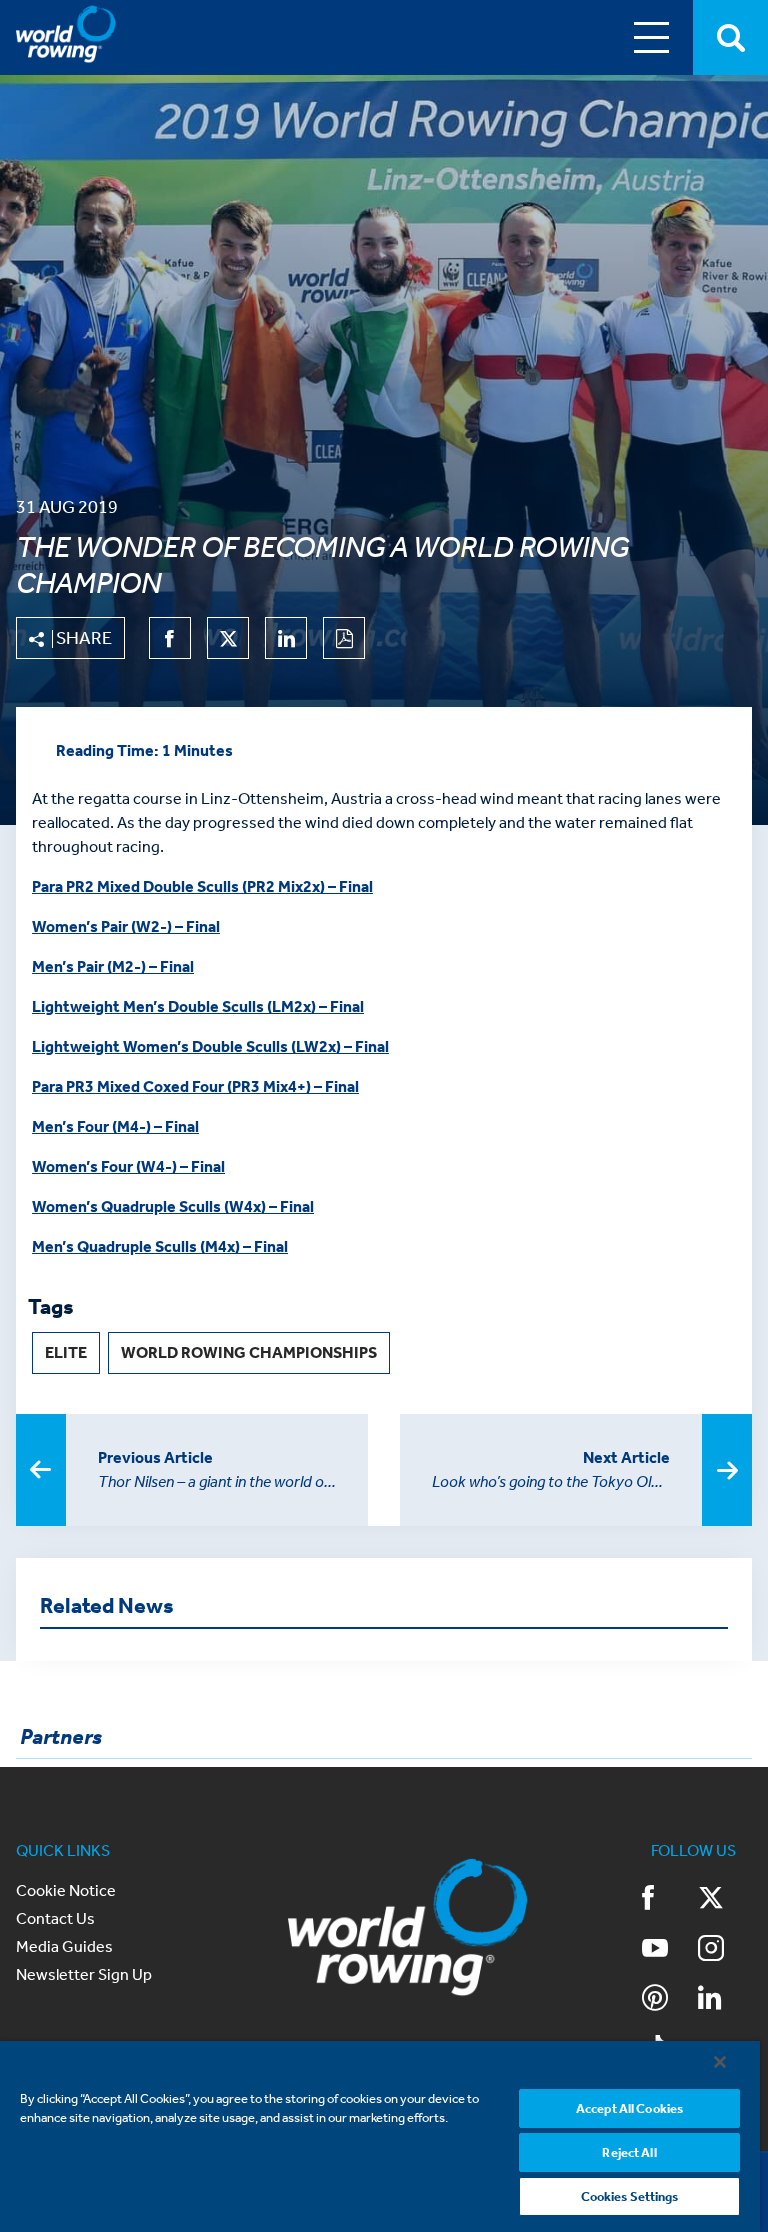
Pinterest (669, 2000)
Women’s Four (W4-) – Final (128, 1166)
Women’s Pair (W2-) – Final (126, 926)
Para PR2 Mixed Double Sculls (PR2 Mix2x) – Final (202, 886)
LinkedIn (725, 2000)
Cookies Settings (630, 2196)
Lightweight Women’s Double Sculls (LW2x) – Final (210, 1046)
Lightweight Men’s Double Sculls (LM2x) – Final (198, 1006)
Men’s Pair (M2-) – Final (113, 966)
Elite (66, 1352)
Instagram (725, 1950)
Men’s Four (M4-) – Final (115, 1126)
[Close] (720, 2062)
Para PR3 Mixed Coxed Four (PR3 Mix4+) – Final (195, 1086)
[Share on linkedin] (286, 638)
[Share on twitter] (228, 638)
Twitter (725, 1900)
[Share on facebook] (170, 638)
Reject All (629, 2152)
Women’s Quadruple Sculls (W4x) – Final (173, 1206)
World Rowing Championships (249, 1352)
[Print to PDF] (344, 638)
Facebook (669, 1900)
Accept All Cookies (629, 2108)
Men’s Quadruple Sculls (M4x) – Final (160, 1246)
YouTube (669, 1950)
